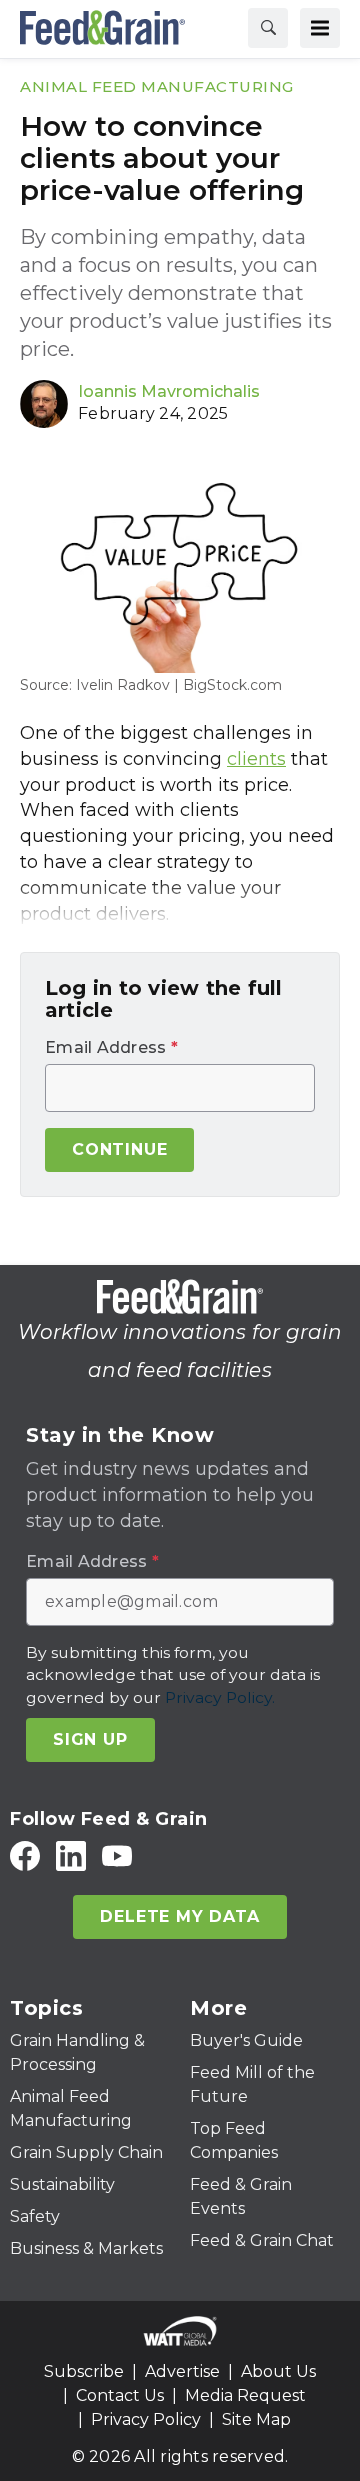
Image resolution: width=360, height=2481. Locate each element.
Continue (119, 1149)
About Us (278, 2371)
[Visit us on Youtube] (117, 1855)
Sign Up (90, 1739)
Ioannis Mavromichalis (169, 391)
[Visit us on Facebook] (25, 1855)
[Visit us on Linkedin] (71, 1855)
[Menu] (320, 28)
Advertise (182, 2371)
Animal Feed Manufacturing (157, 86)
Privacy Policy (146, 2419)
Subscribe (84, 2371)
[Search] (268, 28)
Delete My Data (179, 1916)
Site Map (256, 2419)
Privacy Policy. (220, 1697)
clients (256, 759)
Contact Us (120, 2395)
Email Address (111, 1048)
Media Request (245, 2395)
